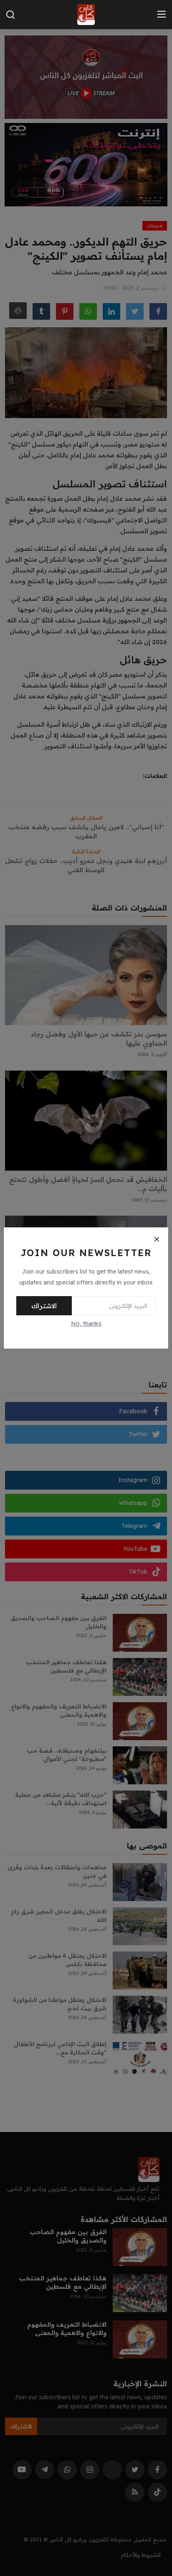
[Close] (157, 1239)
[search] (10, 15)
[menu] (162, 15)
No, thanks (86, 1324)
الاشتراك (44, 1306)
